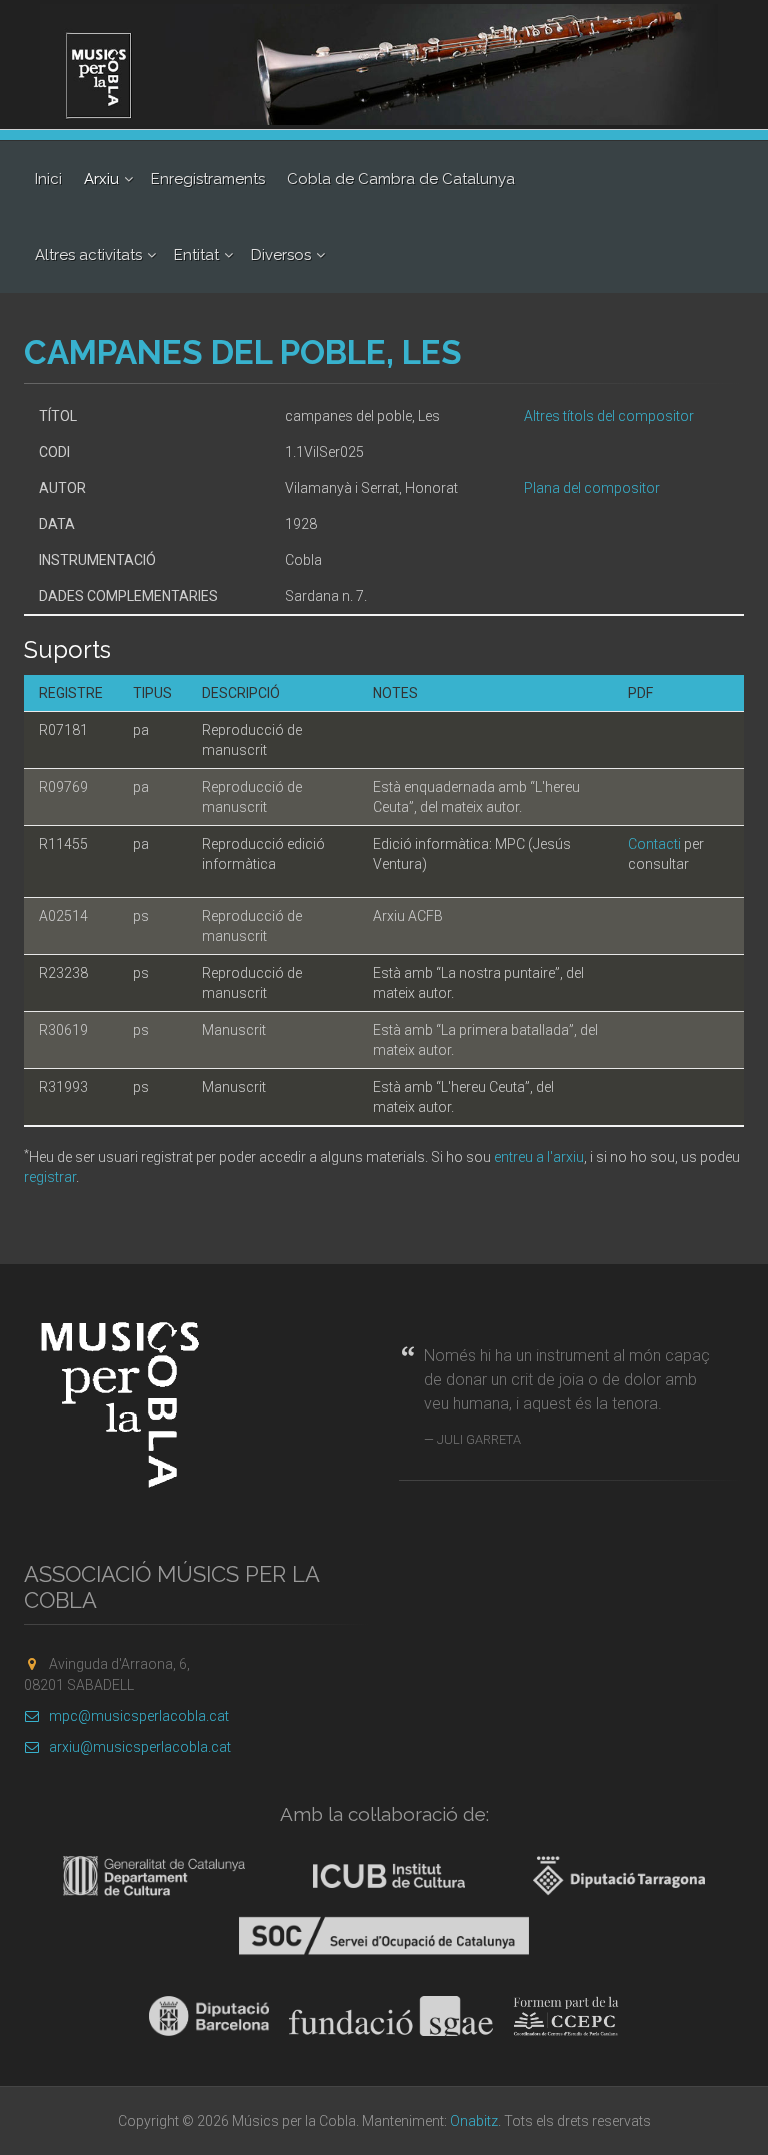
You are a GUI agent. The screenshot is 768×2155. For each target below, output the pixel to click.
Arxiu (101, 179)
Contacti (654, 844)
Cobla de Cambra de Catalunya (401, 179)
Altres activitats (88, 255)
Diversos (281, 255)
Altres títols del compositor (609, 416)
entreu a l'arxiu (539, 1157)
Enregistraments (208, 179)
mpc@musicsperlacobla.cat (139, 1716)
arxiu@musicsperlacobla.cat (140, 1747)
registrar (50, 1177)
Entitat (196, 255)
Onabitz (474, 2121)
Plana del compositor (592, 488)
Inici (48, 179)
